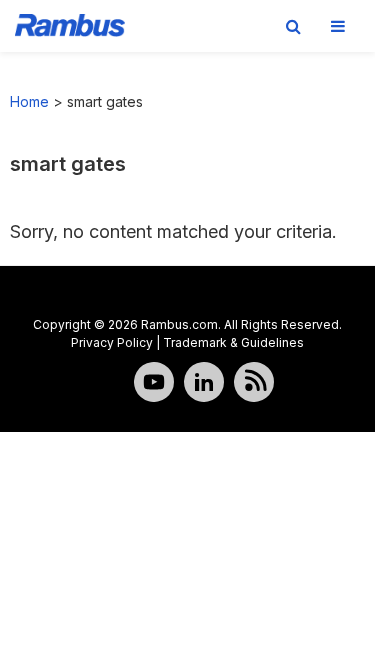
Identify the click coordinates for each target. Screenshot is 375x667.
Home (29, 101)
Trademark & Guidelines (233, 342)
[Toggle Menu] (338, 26)
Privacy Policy (112, 342)
